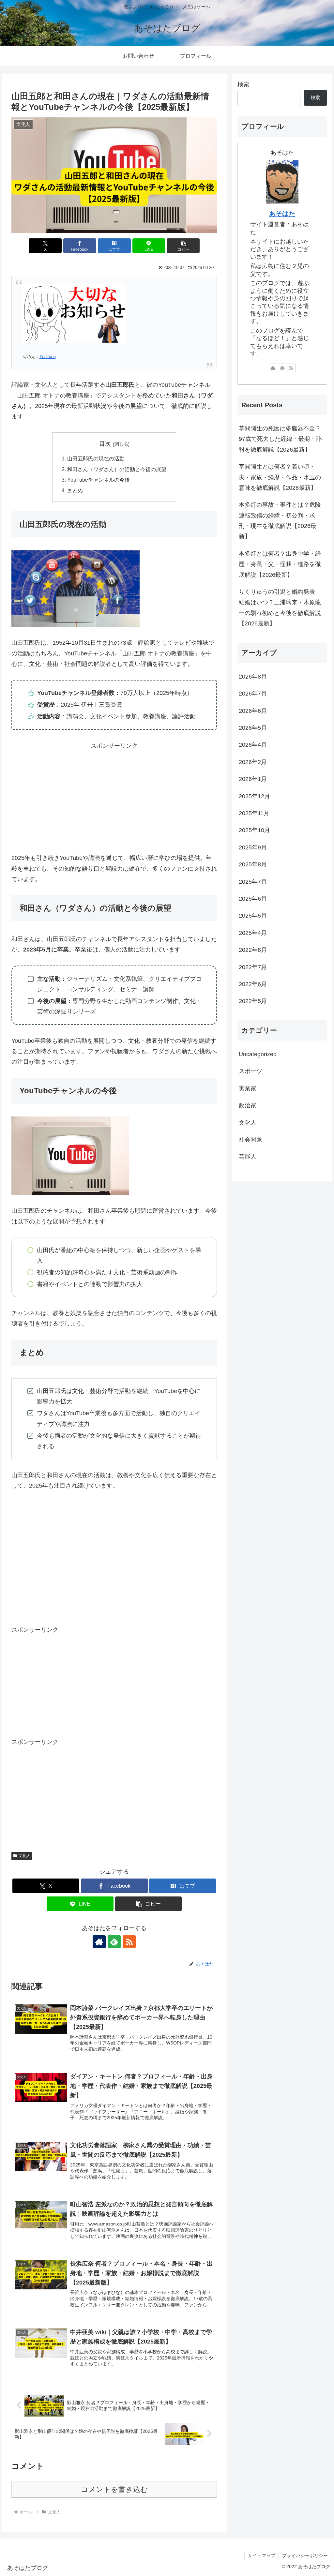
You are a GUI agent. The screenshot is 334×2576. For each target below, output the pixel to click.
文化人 (24, 1856)
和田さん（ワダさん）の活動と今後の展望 (117, 469)
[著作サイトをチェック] (99, 1942)
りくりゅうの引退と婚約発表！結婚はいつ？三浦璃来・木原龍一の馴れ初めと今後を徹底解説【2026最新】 (280, 608)
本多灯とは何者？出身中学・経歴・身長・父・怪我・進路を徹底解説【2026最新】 (280, 564)
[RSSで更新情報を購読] (129, 1942)
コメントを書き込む (114, 2489)
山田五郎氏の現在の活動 (96, 458)
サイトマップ (262, 2555)
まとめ (75, 490)
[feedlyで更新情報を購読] (114, 1942)
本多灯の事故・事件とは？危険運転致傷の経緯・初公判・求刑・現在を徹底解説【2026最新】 (280, 521)
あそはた (282, 214)
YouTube (48, 357)
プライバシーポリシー (305, 2555)
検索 (243, 84)
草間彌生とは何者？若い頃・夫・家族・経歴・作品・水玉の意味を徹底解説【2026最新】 (280, 477)
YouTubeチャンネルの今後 (99, 480)
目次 (105, 444)
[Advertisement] (114, 797)
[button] (183, 246)
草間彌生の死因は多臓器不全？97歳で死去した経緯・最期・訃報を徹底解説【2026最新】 (280, 439)
